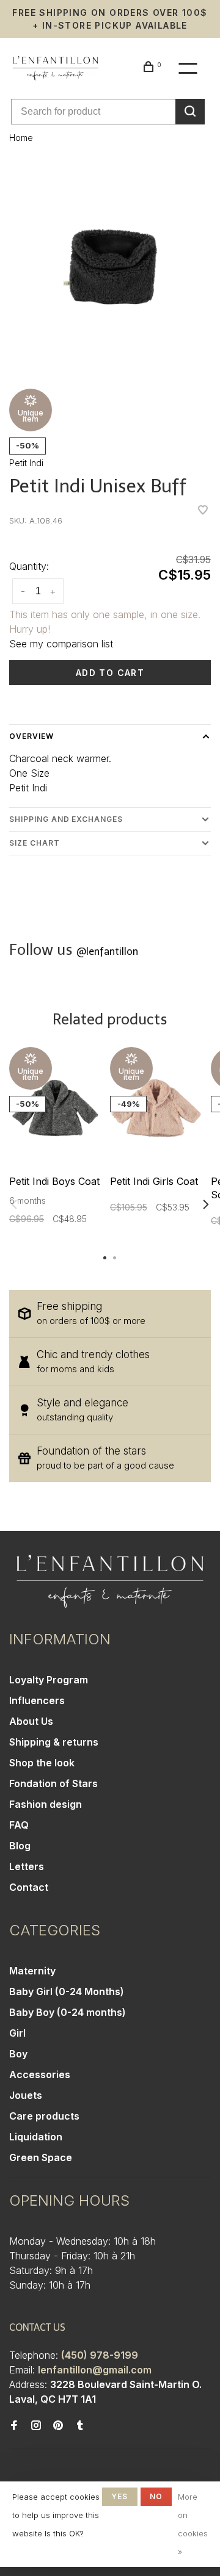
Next (206, 1204)
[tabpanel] (110, 267)
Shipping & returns (54, 1742)
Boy (18, 2054)
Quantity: (29, 566)
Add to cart (110, 673)
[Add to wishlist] (203, 511)
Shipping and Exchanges (66, 819)
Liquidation (36, 2137)
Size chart (35, 843)
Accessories (40, 2074)
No (156, 2496)
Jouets (26, 2095)
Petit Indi (26, 463)
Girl (17, 2033)
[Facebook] (14, 2426)
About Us (31, 1721)
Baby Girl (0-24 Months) (67, 1991)
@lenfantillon (107, 952)
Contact (29, 1887)
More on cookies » (193, 2524)
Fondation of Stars (53, 1783)
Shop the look (42, 1763)
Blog (20, 1846)
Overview (31, 736)
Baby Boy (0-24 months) (68, 2012)
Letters (27, 1866)
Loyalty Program (49, 1680)
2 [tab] (115, 1257)
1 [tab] (105, 1257)
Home (21, 138)
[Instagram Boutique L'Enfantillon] (36, 2426)
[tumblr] (80, 2426)
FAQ (19, 1825)
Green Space (41, 2157)
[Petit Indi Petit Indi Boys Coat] (55, 1108)
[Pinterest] (58, 2426)
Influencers (37, 1700)
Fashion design (46, 1804)
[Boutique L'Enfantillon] (110, 1581)
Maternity (32, 1971)
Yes (120, 2496)
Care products (44, 2116)
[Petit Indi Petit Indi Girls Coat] (156, 1108)
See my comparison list (61, 644)
